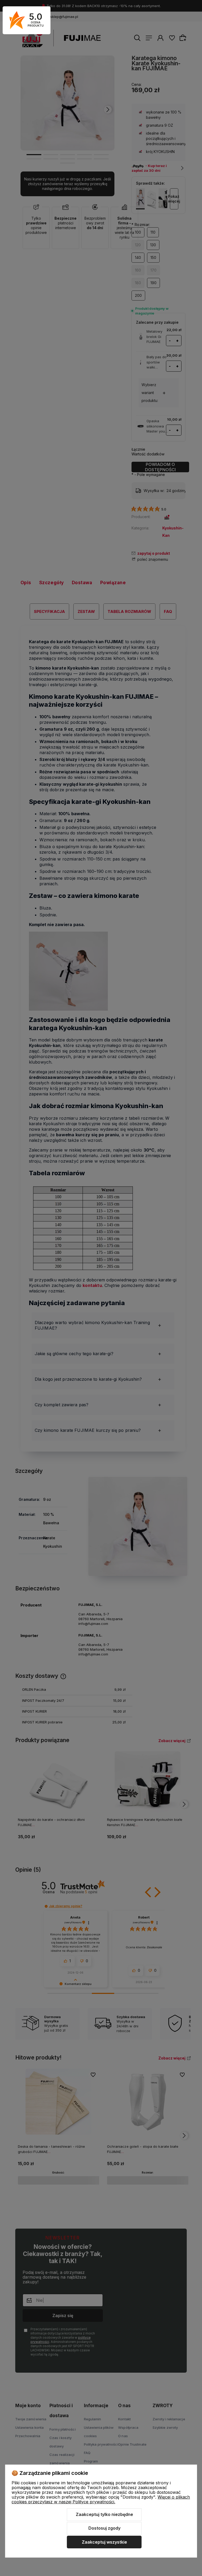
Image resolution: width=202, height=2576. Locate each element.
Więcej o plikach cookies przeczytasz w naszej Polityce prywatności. (101, 2499)
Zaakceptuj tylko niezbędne (104, 2514)
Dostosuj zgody (104, 2528)
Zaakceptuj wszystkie (104, 2542)
